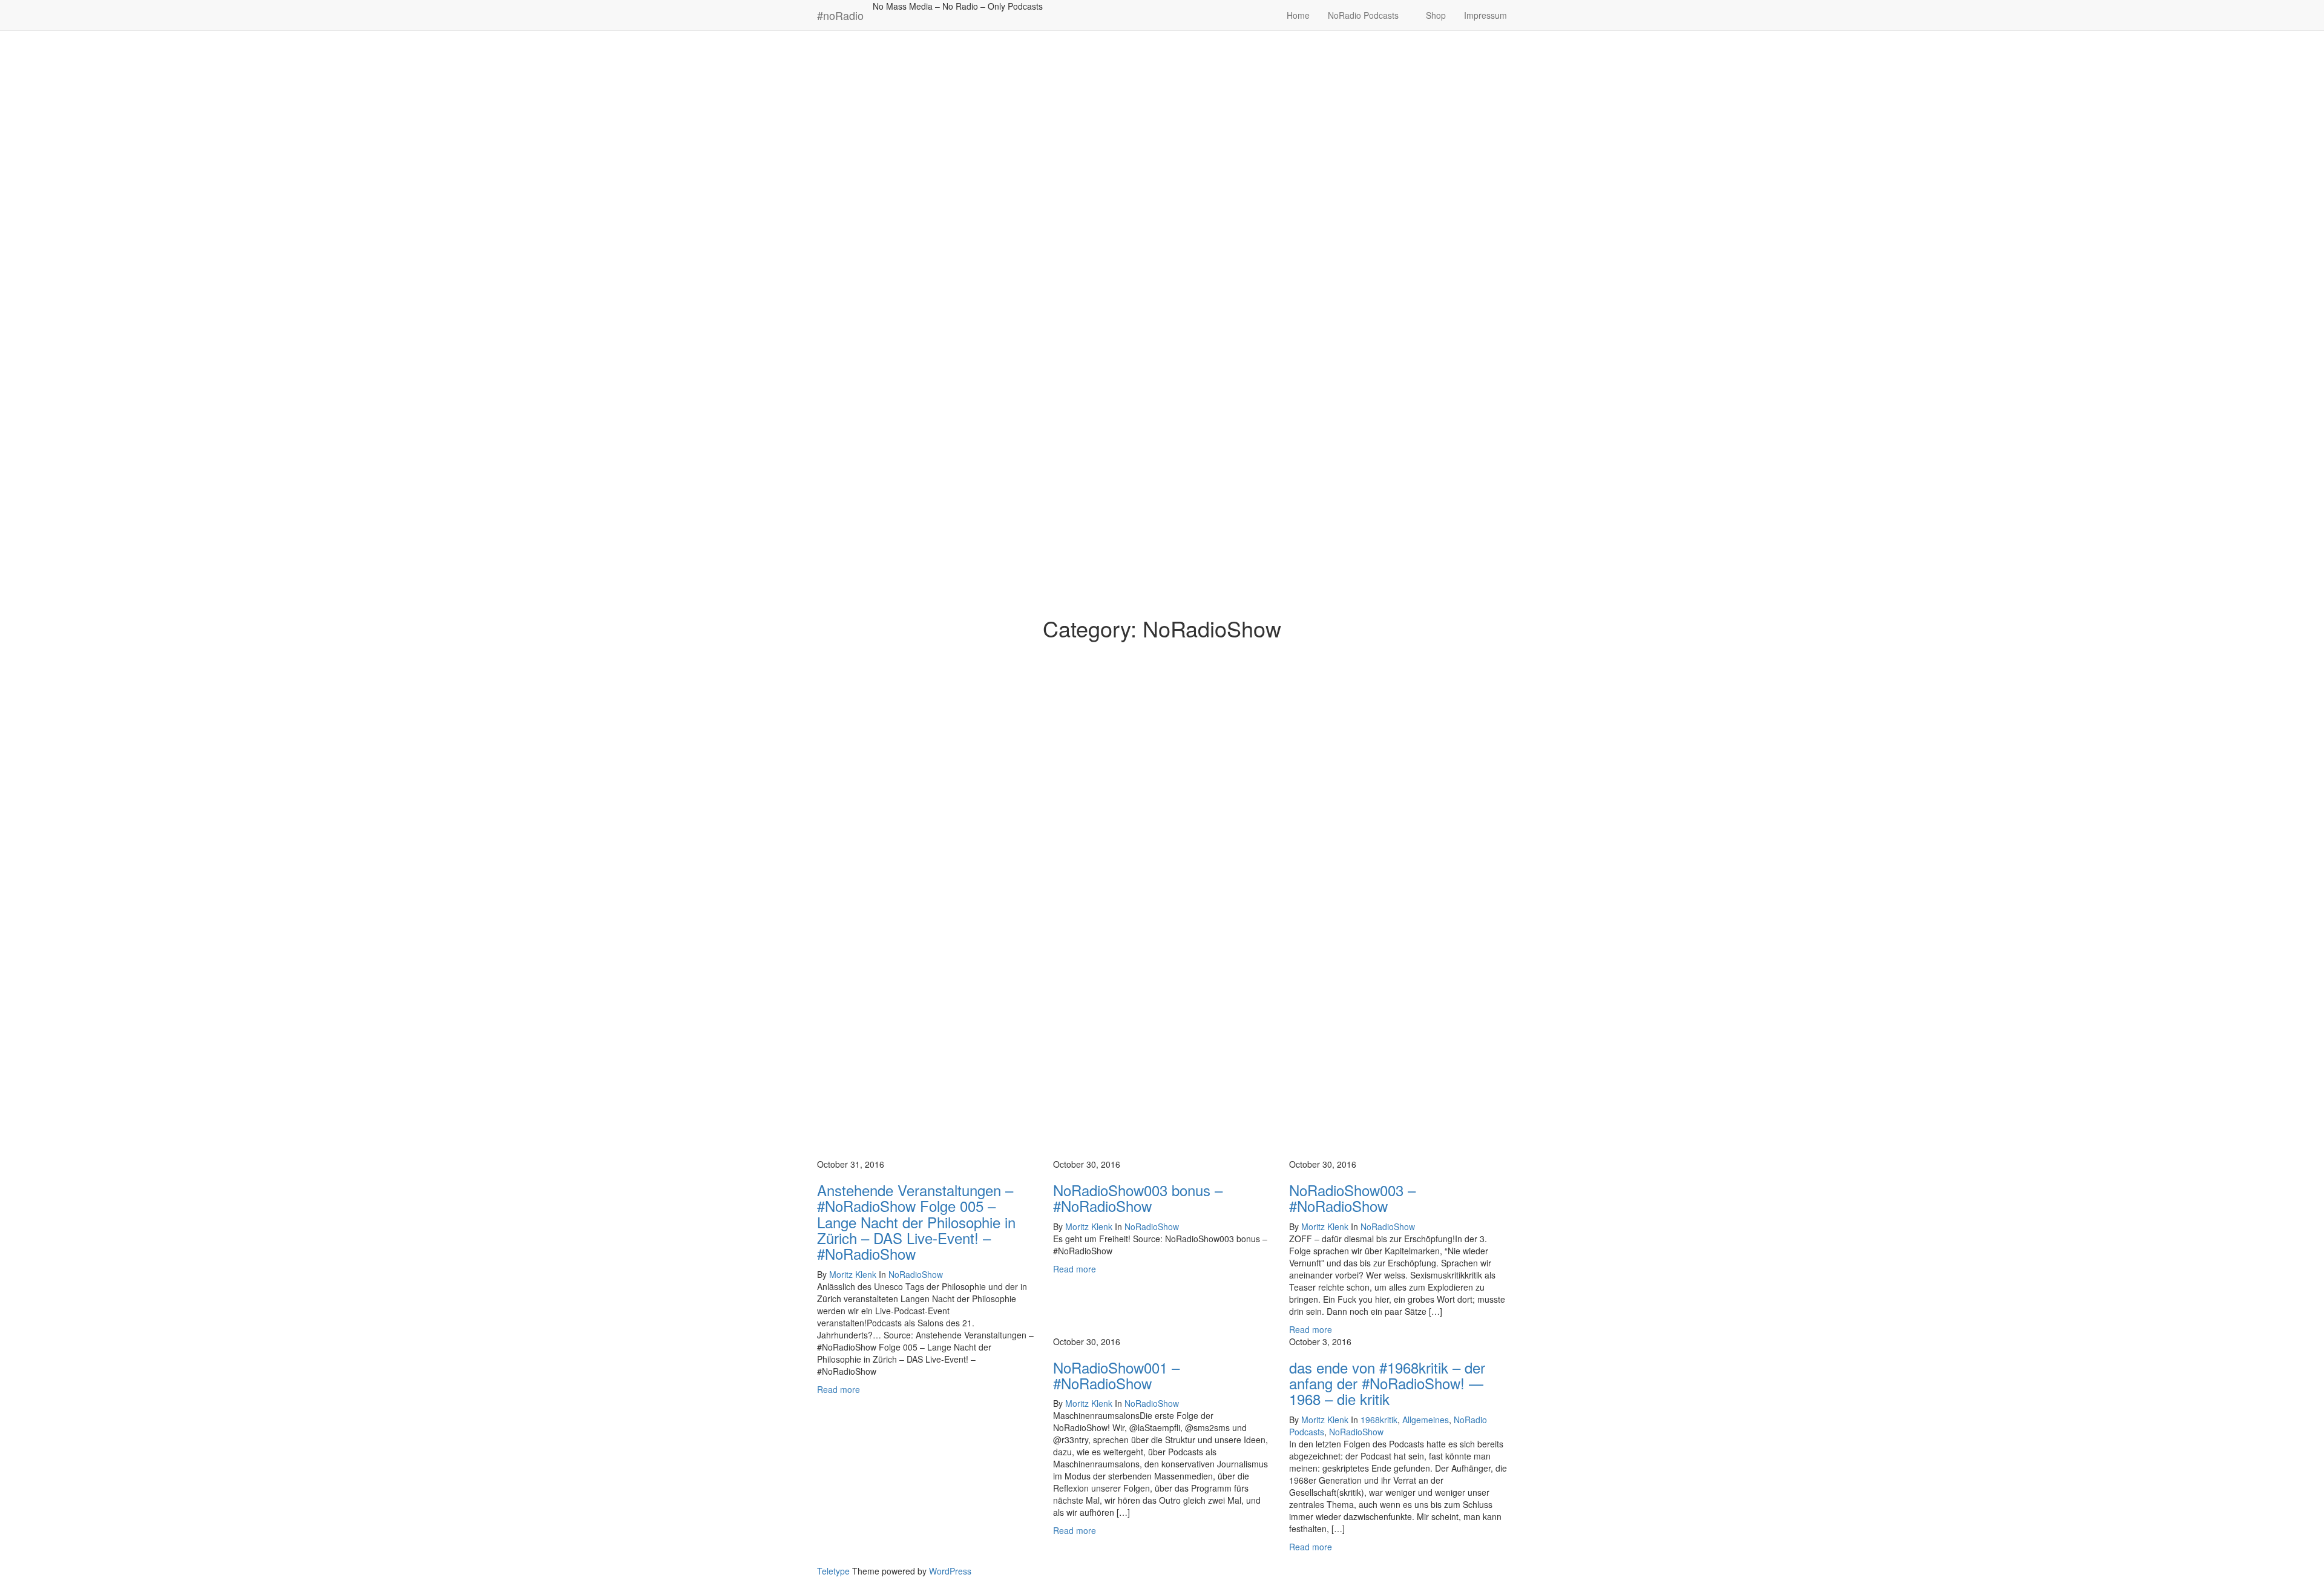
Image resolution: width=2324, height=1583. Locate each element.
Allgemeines (1426, 1420)
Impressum (1485, 15)
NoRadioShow (916, 1274)
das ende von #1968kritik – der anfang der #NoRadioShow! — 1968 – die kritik (1387, 1383)
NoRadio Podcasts (1364, 15)
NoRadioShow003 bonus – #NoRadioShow (1138, 1198)
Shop (1436, 15)
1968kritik (1379, 1420)
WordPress (950, 1571)
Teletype (833, 1571)
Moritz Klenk (853, 1274)
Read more (839, 1389)
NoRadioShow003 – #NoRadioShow (1352, 1198)
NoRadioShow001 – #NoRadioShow (1116, 1375)
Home (1298, 15)
